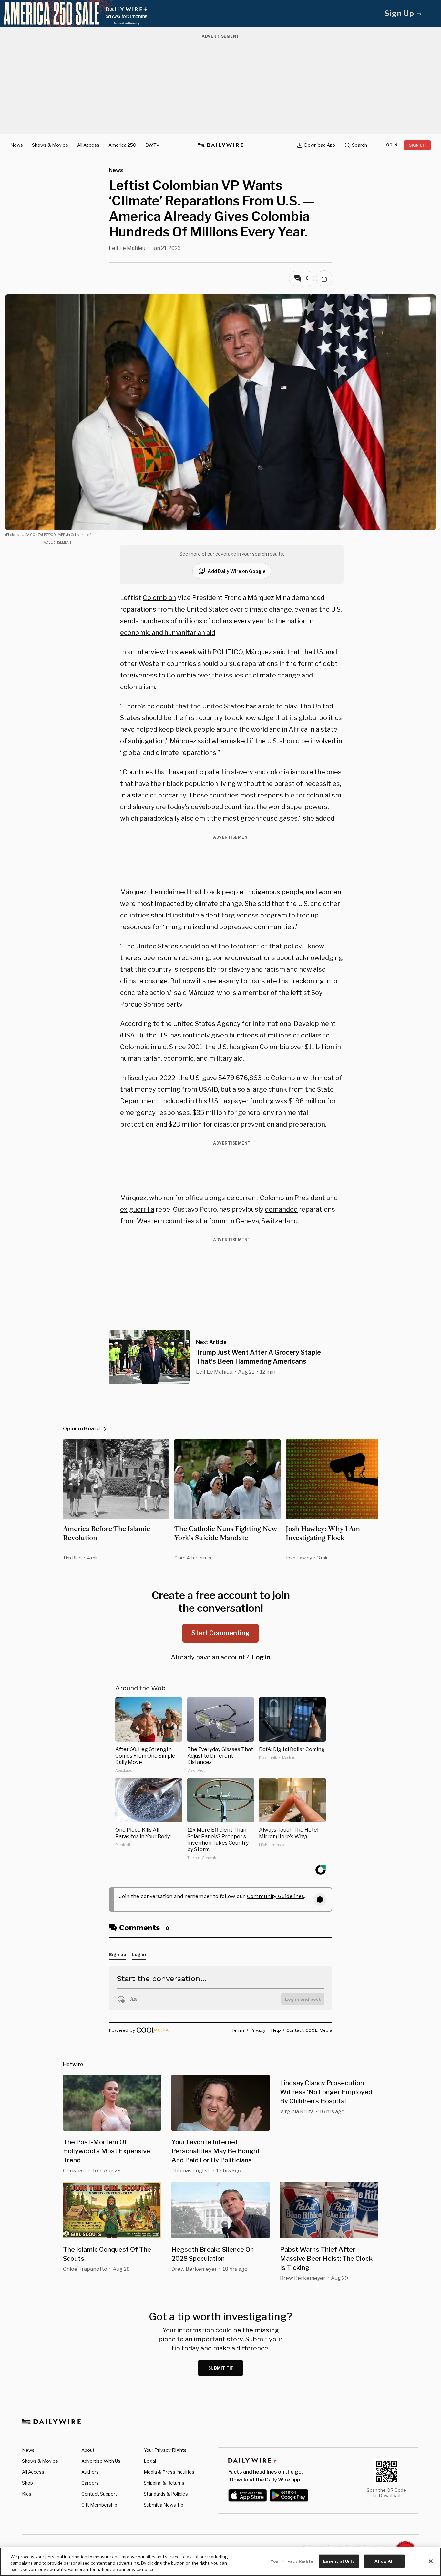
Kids (27, 2494)
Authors (90, 2472)
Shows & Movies (50, 145)
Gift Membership (99, 2505)
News (17, 145)
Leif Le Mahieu (127, 248)
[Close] (431, 2561)
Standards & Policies (166, 2494)
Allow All (384, 2561)
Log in (261, 1657)
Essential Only (339, 2561)
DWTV (152, 145)
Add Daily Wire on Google (237, 571)
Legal (150, 2461)
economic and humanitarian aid (168, 633)
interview (150, 652)
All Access (88, 145)
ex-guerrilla (137, 1209)
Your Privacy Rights (165, 2450)
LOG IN (391, 145)
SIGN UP (417, 145)
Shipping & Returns (164, 2483)
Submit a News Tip (164, 2505)
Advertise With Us (101, 2461)
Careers (90, 2483)
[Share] (324, 278)
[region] (221, 2562)
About (88, 2450)
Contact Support (99, 2494)
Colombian (159, 598)
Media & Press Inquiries (169, 2472)
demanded (281, 1209)
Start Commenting (221, 1633)
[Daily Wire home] (221, 145)
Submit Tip (221, 2368)
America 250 (122, 145)
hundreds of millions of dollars (275, 1035)
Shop (27, 2483)
